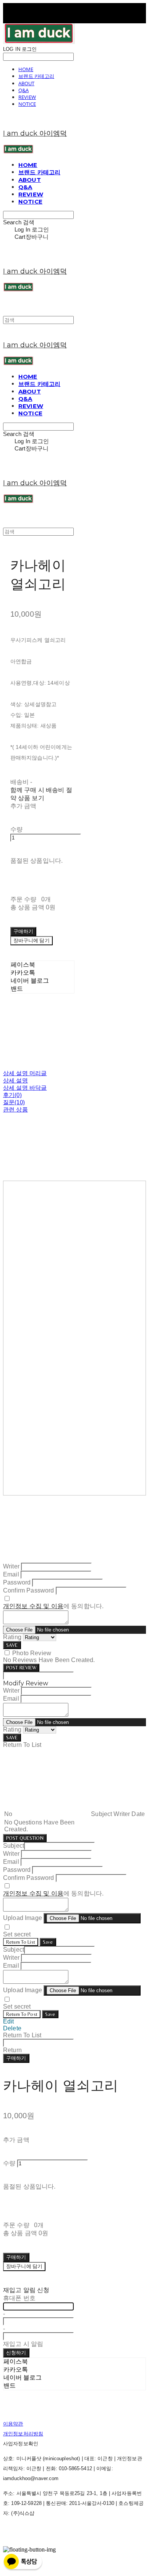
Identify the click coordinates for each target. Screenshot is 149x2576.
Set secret (17, 1934)
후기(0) (12, 1095)
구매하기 (16, 2058)
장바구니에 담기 (24, 2266)
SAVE (12, 1645)
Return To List (21, 1942)
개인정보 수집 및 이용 (33, 1606)
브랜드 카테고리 (36, 76)
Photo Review (32, 1653)
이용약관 (13, 2424)
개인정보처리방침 (23, 2434)
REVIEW (27, 97)
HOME (26, 69)
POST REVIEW (21, 1668)
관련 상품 (15, 1109)
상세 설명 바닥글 (25, 1088)
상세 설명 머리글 (25, 1073)
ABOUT (26, 83)
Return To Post (22, 2014)
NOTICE (27, 104)
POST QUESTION (25, 1838)
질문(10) (14, 1102)
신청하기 (16, 2353)
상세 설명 (15, 1080)
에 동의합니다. (53, 1606)
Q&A (23, 90)
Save (48, 1942)
